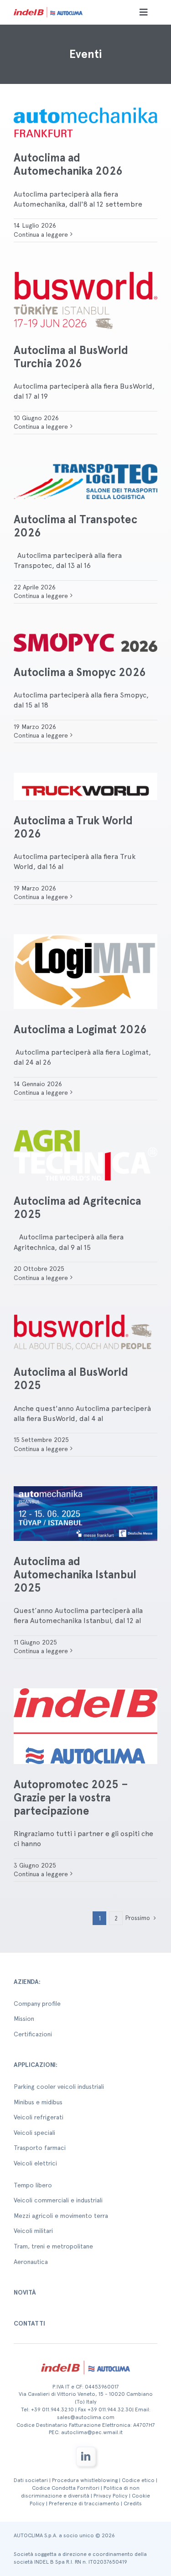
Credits (133, 2503)
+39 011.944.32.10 (52, 2409)
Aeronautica (31, 2262)
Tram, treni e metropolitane (53, 2246)
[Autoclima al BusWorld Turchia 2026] (85, 301)
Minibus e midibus (38, 2102)
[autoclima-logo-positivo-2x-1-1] (48, 8)
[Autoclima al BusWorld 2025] (85, 1333)
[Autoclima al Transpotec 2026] (85, 481)
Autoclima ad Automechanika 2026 (68, 164)
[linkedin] (86, 2456)
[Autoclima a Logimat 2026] (85, 972)
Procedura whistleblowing (85, 2480)
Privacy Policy (111, 2496)
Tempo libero (33, 2185)
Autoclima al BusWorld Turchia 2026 (71, 357)
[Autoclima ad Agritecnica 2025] (85, 1155)
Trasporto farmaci (40, 2148)
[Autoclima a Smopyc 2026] (85, 643)
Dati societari (31, 2480)
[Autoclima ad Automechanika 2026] (85, 122)
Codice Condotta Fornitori (66, 2488)
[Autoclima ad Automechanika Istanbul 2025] (85, 1514)
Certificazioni (33, 2034)
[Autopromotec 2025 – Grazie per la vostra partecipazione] (85, 1726)
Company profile (37, 2004)
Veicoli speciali (34, 2133)
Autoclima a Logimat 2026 (80, 1029)
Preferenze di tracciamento (84, 2503)
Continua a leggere (41, 234)
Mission (24, 2019)
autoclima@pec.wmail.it (92, 2432)
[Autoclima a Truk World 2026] (85, 786)
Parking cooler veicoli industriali (59, 2087)
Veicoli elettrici (35, 2163)
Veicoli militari (33, 2231)
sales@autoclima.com (86, 2417)
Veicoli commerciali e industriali (58, 2200)
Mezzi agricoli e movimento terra (61, 2216)
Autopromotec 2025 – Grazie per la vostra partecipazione (71, 1798)
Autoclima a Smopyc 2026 (80, 672)
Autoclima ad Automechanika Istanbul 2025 (75, 1574)
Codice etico (138, 2480)
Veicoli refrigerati (39, 2117)
